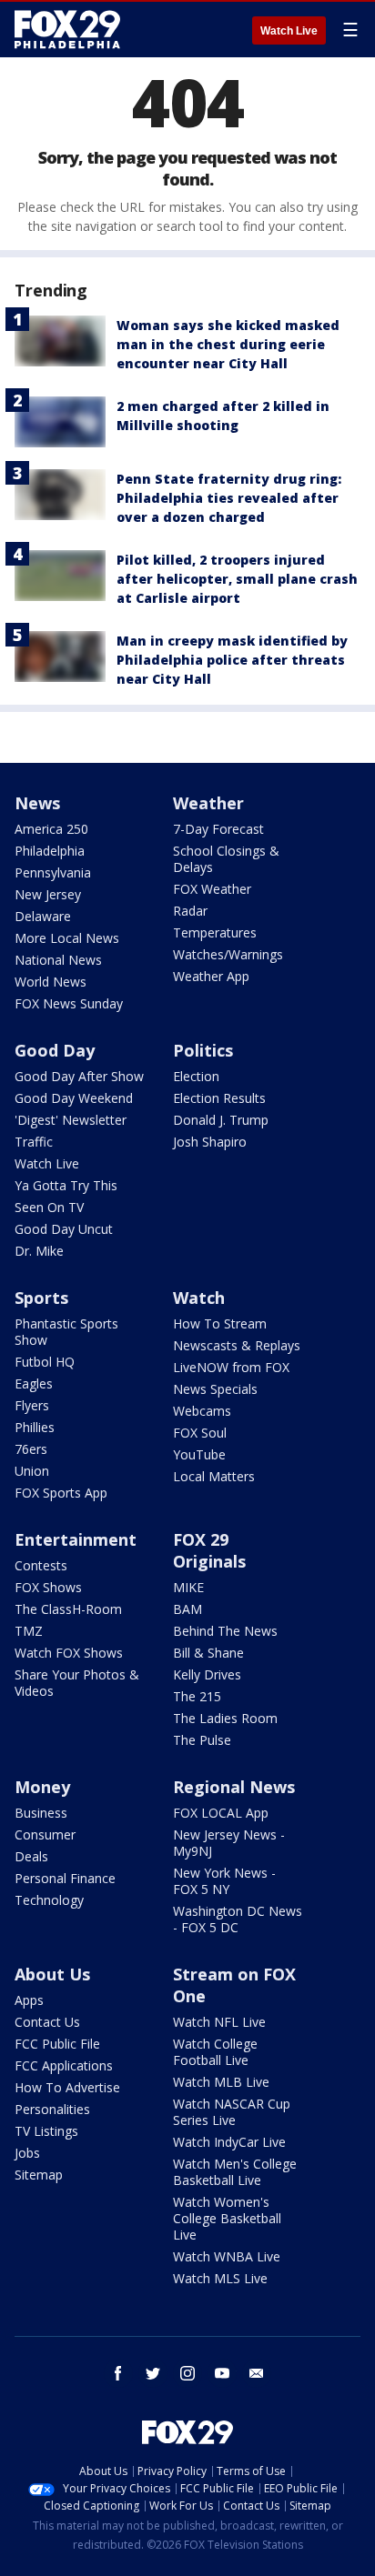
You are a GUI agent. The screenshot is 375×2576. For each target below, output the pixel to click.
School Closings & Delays (226, 859)
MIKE (188, 1587)
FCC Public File (57, 2044)
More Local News (67, 938)
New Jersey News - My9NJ (229, 1843)
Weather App (211, 976)
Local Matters (214, 1476)
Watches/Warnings (228, 954)
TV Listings (46, 2131)
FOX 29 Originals (209, 1550)
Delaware (43, 916)
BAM (187, 1609)
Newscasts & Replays (237, 1345)
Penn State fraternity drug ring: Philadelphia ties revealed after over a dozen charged (229, 498)
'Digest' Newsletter (71, 1120)
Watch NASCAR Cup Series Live (232, 2112)
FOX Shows (48, 1587)
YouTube (199, 1454)
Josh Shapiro (210, 1142)
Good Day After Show (79, 1076)
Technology (49, 1900)
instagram (187, 2373)
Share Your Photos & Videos (77, 1683)
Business (41, 1813)
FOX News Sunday (69, 1003)
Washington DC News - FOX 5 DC (238, 1919)
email (257, 2373)
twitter (153, 2373)
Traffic (34, 1142)
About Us (52, 1974)
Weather (208, 803)
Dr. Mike (39, 1251)
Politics (203, 1050)
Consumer (45, 1834)
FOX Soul (200, 1433)
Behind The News (225, 1631)
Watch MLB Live (221, 2082)
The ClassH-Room (68, 1609)
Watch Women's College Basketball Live (227, 2218)
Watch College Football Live (215, 2052)
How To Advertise (67, 2087)
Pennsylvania (53, 872)
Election (196, 1076)
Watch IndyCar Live (229, 2142)
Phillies (35, 1427)
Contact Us (47, 2022)
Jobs (27, 2153)
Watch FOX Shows (69, 1653)
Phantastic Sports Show (66, 1332)
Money (42, 1787)
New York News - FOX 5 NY (224, 1881)
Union (32, 1471)
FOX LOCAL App (221, 1813)
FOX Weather (212, 889)
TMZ (29, 1631)
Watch (199, 1298)
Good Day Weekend (74, 1098)
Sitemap (39, 2175)
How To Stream (220, 1323)
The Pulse (202, 1740)
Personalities (52, 2109)
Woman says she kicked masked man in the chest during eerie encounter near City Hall (228, 344)
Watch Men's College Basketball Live (235, 2172)
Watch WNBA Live (227, 2256)
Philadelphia (50, 851)
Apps (29, 2000)
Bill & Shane (208, 1653)
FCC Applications (64, 2065)
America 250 (51, 829)
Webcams (202, 1411)
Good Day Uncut (64, 1229)
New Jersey (48, 894)
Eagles (34, 1383)
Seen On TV (49, 1207)
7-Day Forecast (218, 829)
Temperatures (215, 932)
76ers (31, 1449)
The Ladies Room (225, 1718)
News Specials (215, 1389)
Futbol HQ (45, 1362)
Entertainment (76, 1539)
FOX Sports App (61, 1493)
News (37, 803)
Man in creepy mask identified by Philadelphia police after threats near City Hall (232, 660)
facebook (118, 2373)
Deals (31, 1856)
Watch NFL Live (219, 2022)
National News (58, 960)
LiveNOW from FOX (231, 1367)
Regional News (234, 1787)
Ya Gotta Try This (66, 1185)
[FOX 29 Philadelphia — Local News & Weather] (67, 29)
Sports (41, 1298)
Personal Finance (65, 1878)
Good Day (55, 1050)
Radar (190, 911)
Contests (41, 1565)
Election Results (219, 1098)
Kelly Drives (207, 1674)
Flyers (32, 1405)
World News (51, 982)
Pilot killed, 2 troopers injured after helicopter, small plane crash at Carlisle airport (237, 579)
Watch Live (289, 31)
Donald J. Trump (221, 1120)
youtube (222, 2373)
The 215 (197, 1696)
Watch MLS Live (220, 2278)
